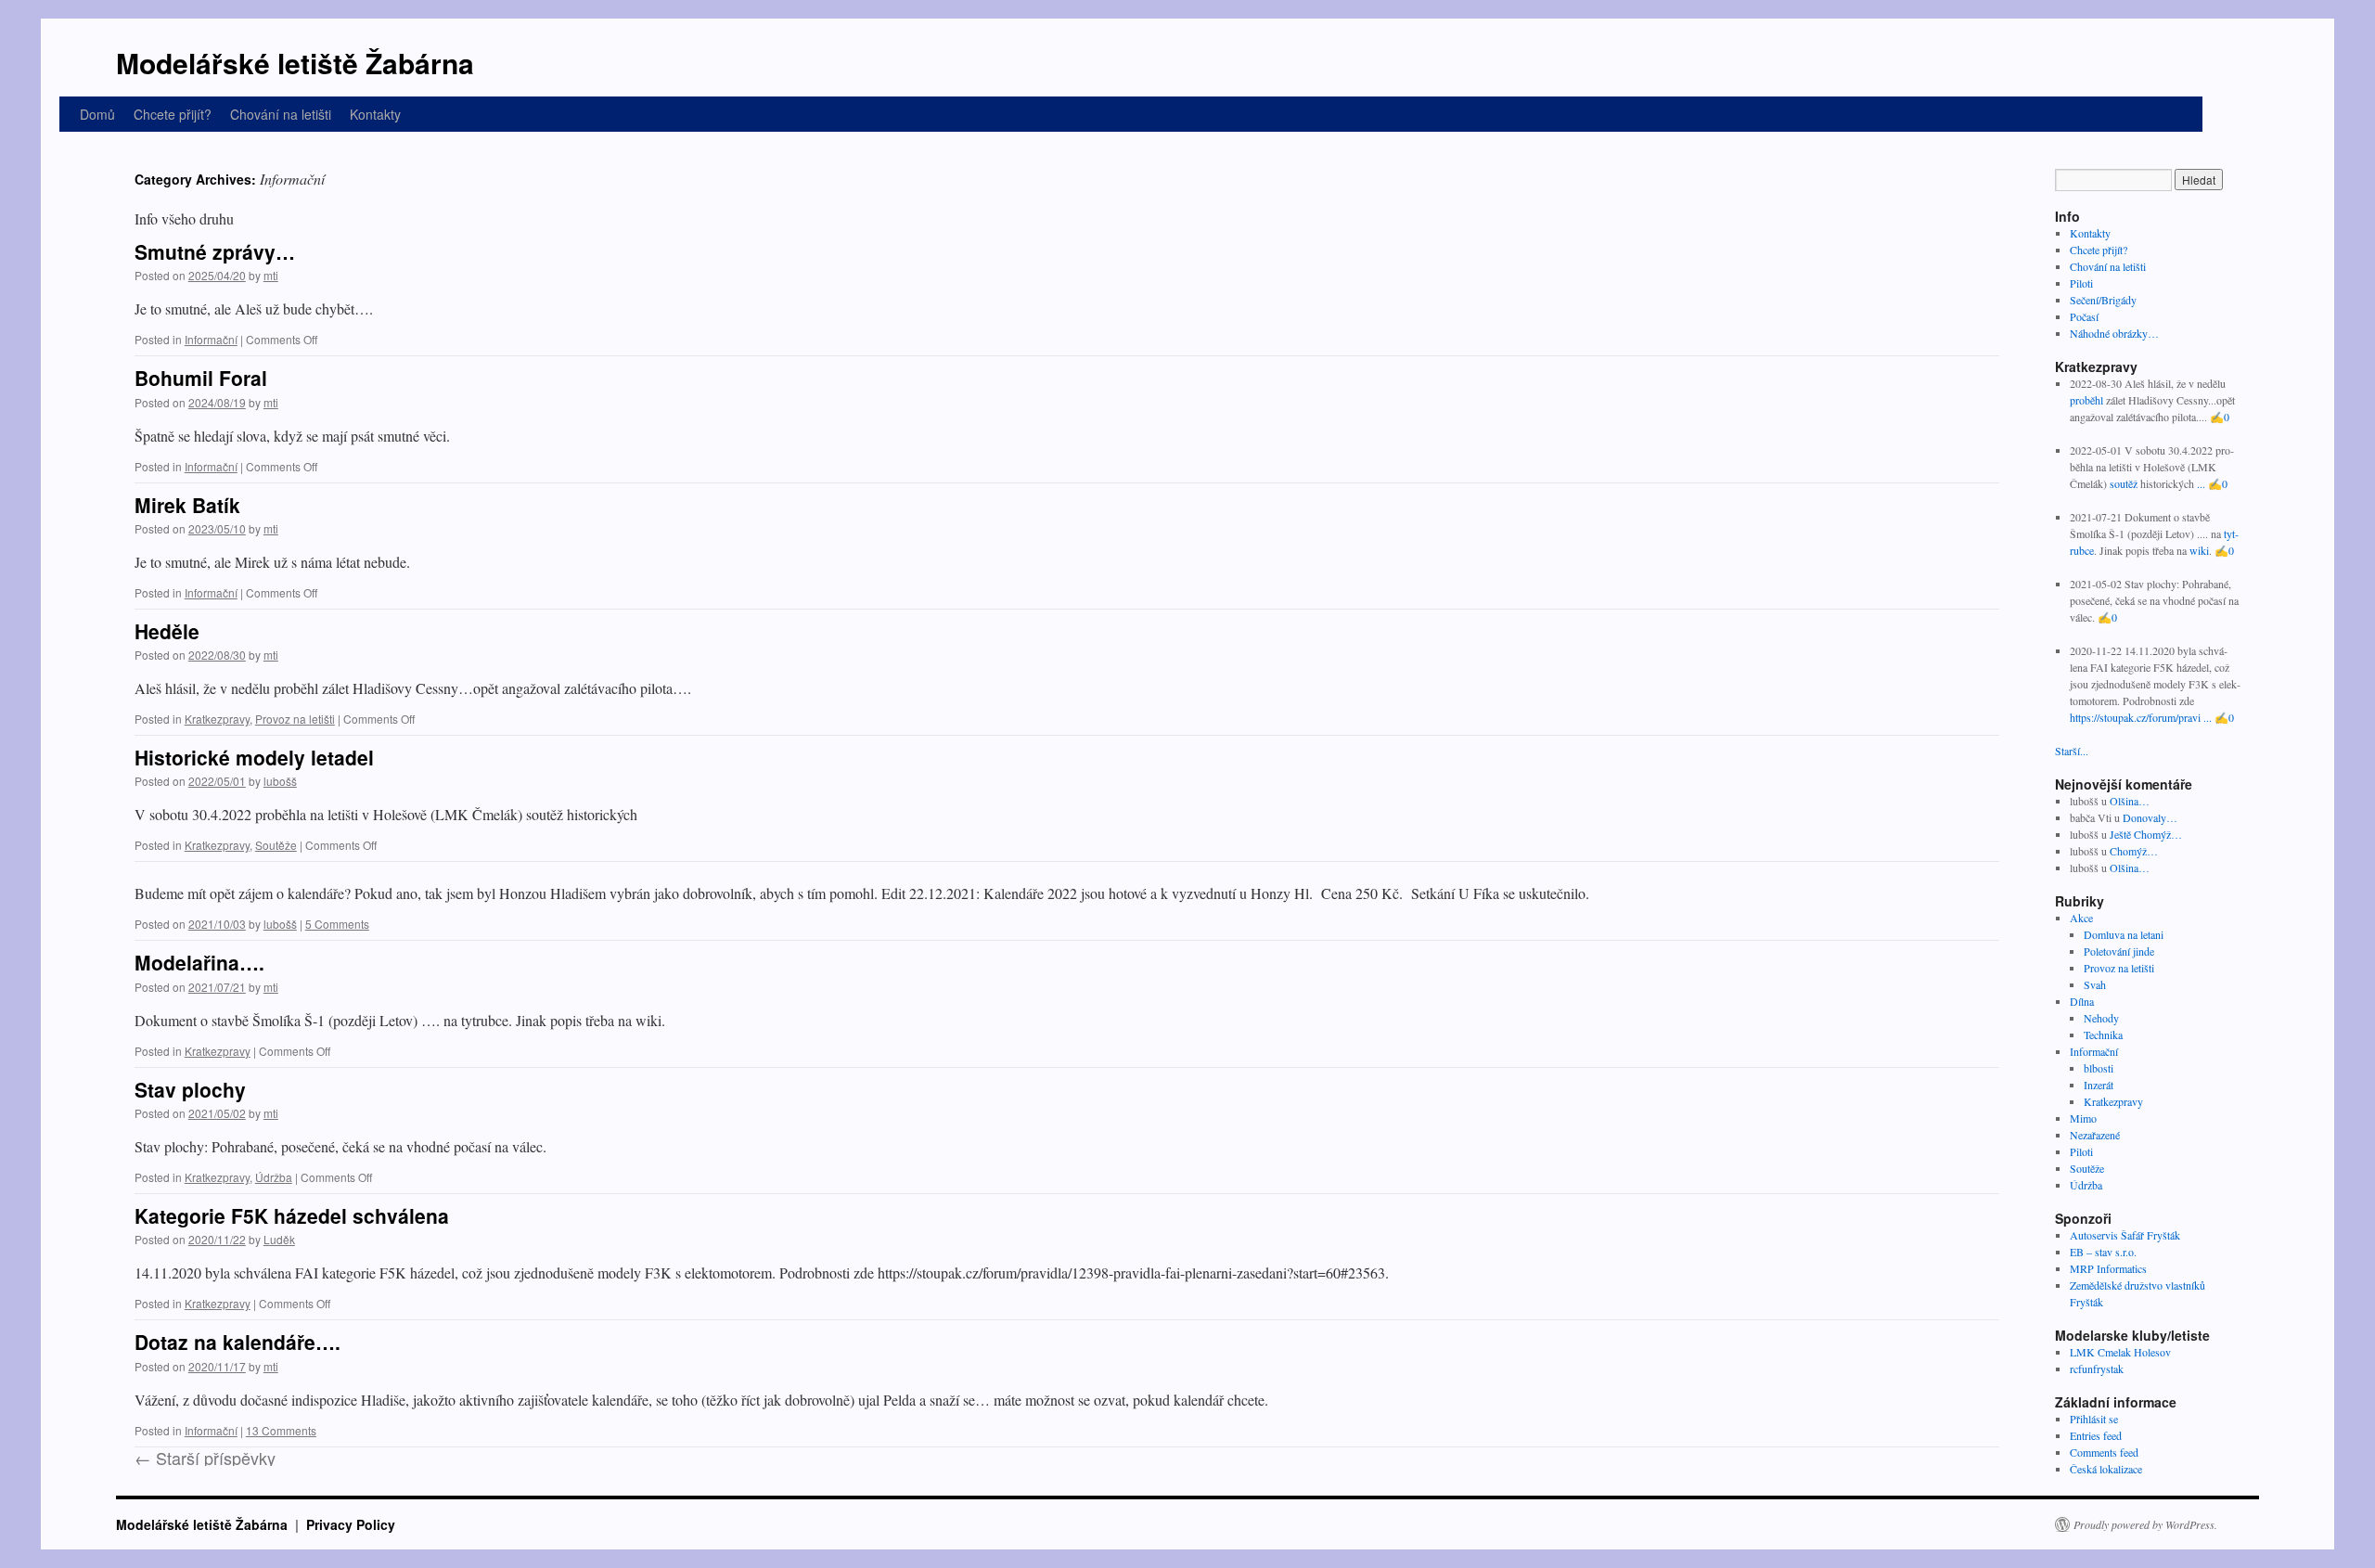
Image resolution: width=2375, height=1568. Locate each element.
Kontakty (375, 114)
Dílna (2082, 1001)
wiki (2199, 550)
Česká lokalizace (2106, 1469)
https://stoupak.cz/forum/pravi (2135, 717)
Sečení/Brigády (2103, 300)
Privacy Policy (351, 1524)
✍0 (2220, 417)
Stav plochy (190, 1089)
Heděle (167, 631)
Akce (2081, 918)
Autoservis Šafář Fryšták (2125, 1235)
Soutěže (276, 845)
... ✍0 (2212, 483)
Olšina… (2130, 801)
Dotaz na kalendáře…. (237, 1342)
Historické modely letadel (254, 757)
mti (271, 275)
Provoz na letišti (295, 719)
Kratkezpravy (217, 719)
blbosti (2099, 1068)
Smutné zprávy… (215, 251)
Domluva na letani (2124, 934)
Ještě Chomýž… (2146, 834)
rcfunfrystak (2097, 1369)
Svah (2095, 984)
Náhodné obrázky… (2114, 333)
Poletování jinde (2119, 951)
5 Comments (337, 924)
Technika (2103, 1035)
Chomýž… (2134, 851)
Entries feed (2096, 1435)
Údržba (274, 1177)
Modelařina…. (199, 962)
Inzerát (2099, 1085)
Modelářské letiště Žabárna (295, 63)
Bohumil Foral (201, 378)
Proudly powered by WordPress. (2145, 1524)
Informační (211, 339)
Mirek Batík (187, 505)
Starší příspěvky (205, 1458)
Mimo (2083, 1118)
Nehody (2101, 1018)
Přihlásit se (2094, 1419)
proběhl (2086, 400)
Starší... (2072, 751)
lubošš (280, 781)
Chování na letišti (281, 114)
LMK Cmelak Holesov (2120, 1352)
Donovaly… (2150, 817)
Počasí (2084, 316)
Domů (97, 114)
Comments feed (2104, 1452)
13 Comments (281, 1430)
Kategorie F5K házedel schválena (292, 1215)
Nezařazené (2095, 1135)
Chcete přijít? (173, 114)
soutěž (2124, 483)
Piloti (2081, 283)
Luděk (279, 1239)
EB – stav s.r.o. (2103, 1252)
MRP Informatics (2108, 1268)
